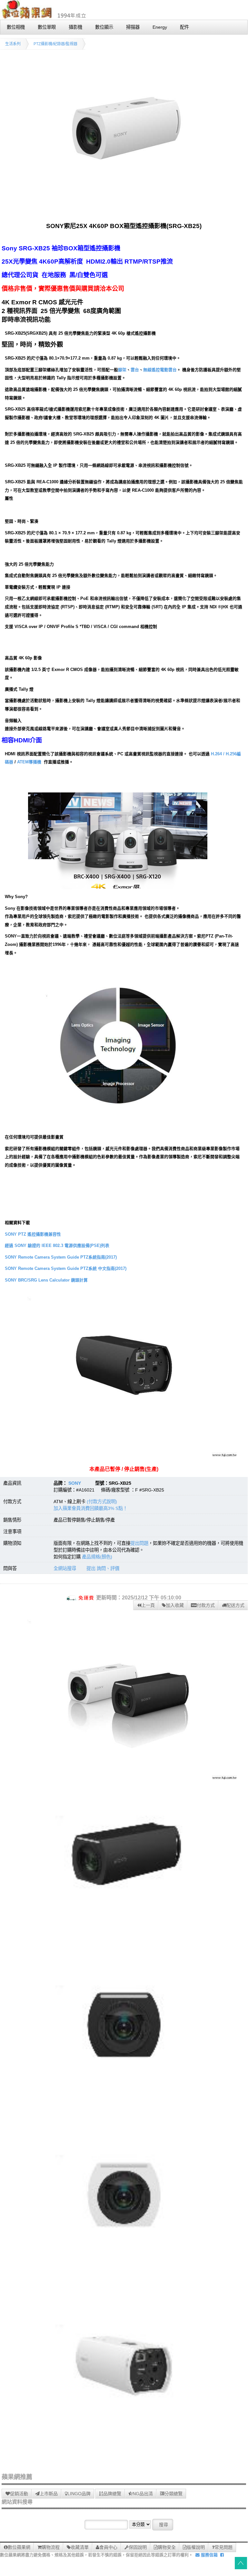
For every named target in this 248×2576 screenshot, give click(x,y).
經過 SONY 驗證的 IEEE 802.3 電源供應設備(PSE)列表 (57, 1246)
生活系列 (13, 44)
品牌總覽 (112, 2494)
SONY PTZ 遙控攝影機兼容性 (33, 1234)
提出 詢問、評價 (103, 1568)
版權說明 (196, 2547)
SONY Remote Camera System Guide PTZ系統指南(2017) (61, 1257)
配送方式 (235, 1605)
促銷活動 (19, 2494)
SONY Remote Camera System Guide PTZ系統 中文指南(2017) (66, 1268)
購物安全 (167, 2547)
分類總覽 (174, 2494)
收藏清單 (80, 2547)
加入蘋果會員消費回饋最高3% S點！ (90, 1508)
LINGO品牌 (79, 2494)
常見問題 (223, 2547)
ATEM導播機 (29, 762)
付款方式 (206, 1605)
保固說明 (138, 2547)
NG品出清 (143, 2494)
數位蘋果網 (19, 2547)
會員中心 (108, 2547)
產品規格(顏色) (97, 1557)
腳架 (122, 370)
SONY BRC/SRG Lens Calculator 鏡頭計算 (46, 1280)
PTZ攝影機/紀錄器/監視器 (55, 44)
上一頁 (148, 1605)
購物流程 (51, 2547)
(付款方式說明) (102, 1502)
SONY (75, 1483)
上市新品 (49, 2494)
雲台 (135, 370)
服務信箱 (209, 2555)
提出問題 (139, 1543)
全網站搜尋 (65, 1568)
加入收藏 (175, 1605)
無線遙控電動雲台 (160, 370)
